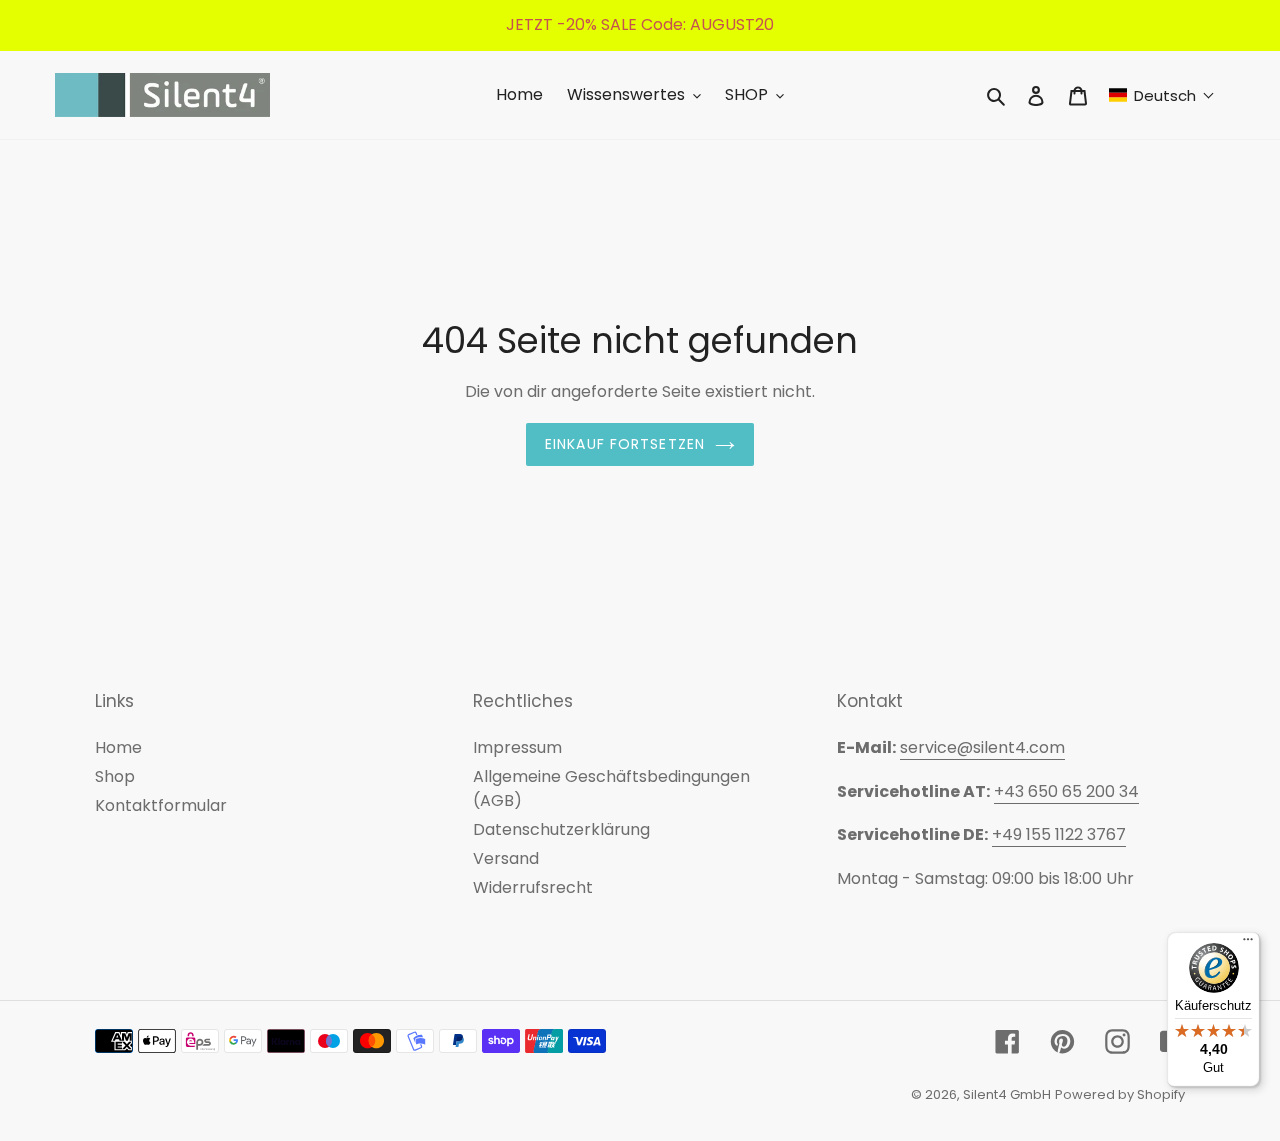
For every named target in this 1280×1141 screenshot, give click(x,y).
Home (118, 747)
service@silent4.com (982, 747)
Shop (115, 776)
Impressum (517, 747)
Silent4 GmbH (1007, 1094)
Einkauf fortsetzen (625, 444)
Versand (506, 858)
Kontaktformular (161, 805)
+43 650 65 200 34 (1066, 791)
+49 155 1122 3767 (1059, 834)
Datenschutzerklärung (561, 829)
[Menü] (1248, 944)
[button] (1162, 95)
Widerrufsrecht (533, 887)
